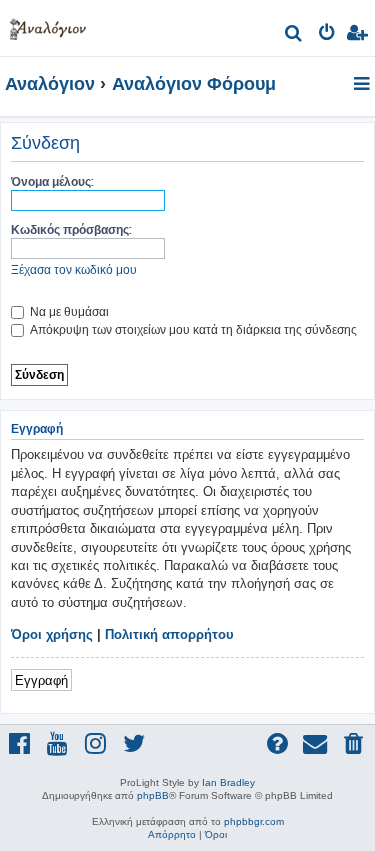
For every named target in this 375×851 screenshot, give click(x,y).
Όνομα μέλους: (52, 181)
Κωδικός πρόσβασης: (71, 229)
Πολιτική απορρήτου (169, 634)
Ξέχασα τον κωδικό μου (74, 269)
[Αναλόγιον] (48, 25)
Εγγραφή (41, 679)
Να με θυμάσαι (68, 311)
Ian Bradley (228, 782)
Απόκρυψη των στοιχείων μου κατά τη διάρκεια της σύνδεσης (192, 329)
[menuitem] (294, 35)
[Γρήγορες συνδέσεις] (363, 85)
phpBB (153, 795)
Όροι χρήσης (52, 634)
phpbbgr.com (254, 821)
